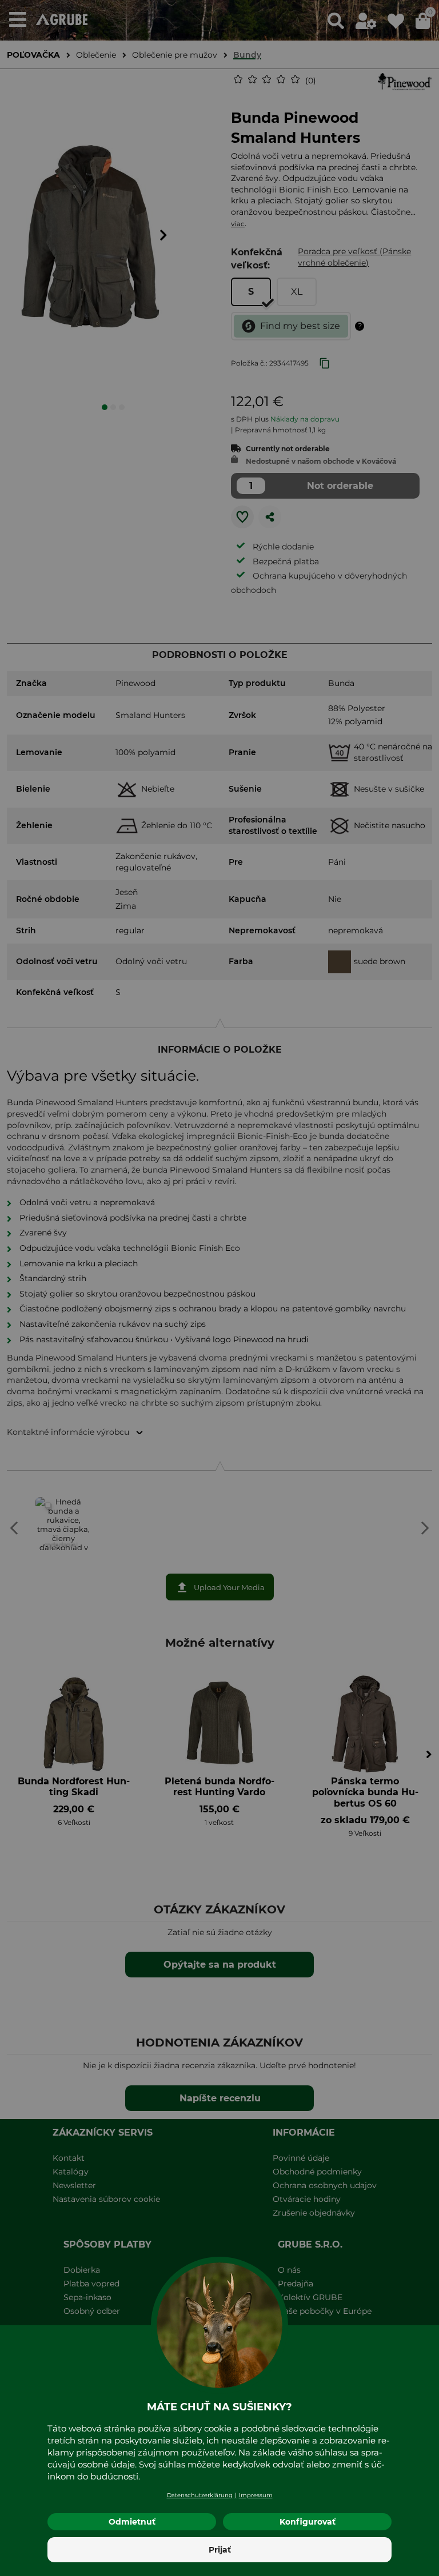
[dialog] (219, 1288)
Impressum (256, 2495)
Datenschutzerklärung (200, 2495)
